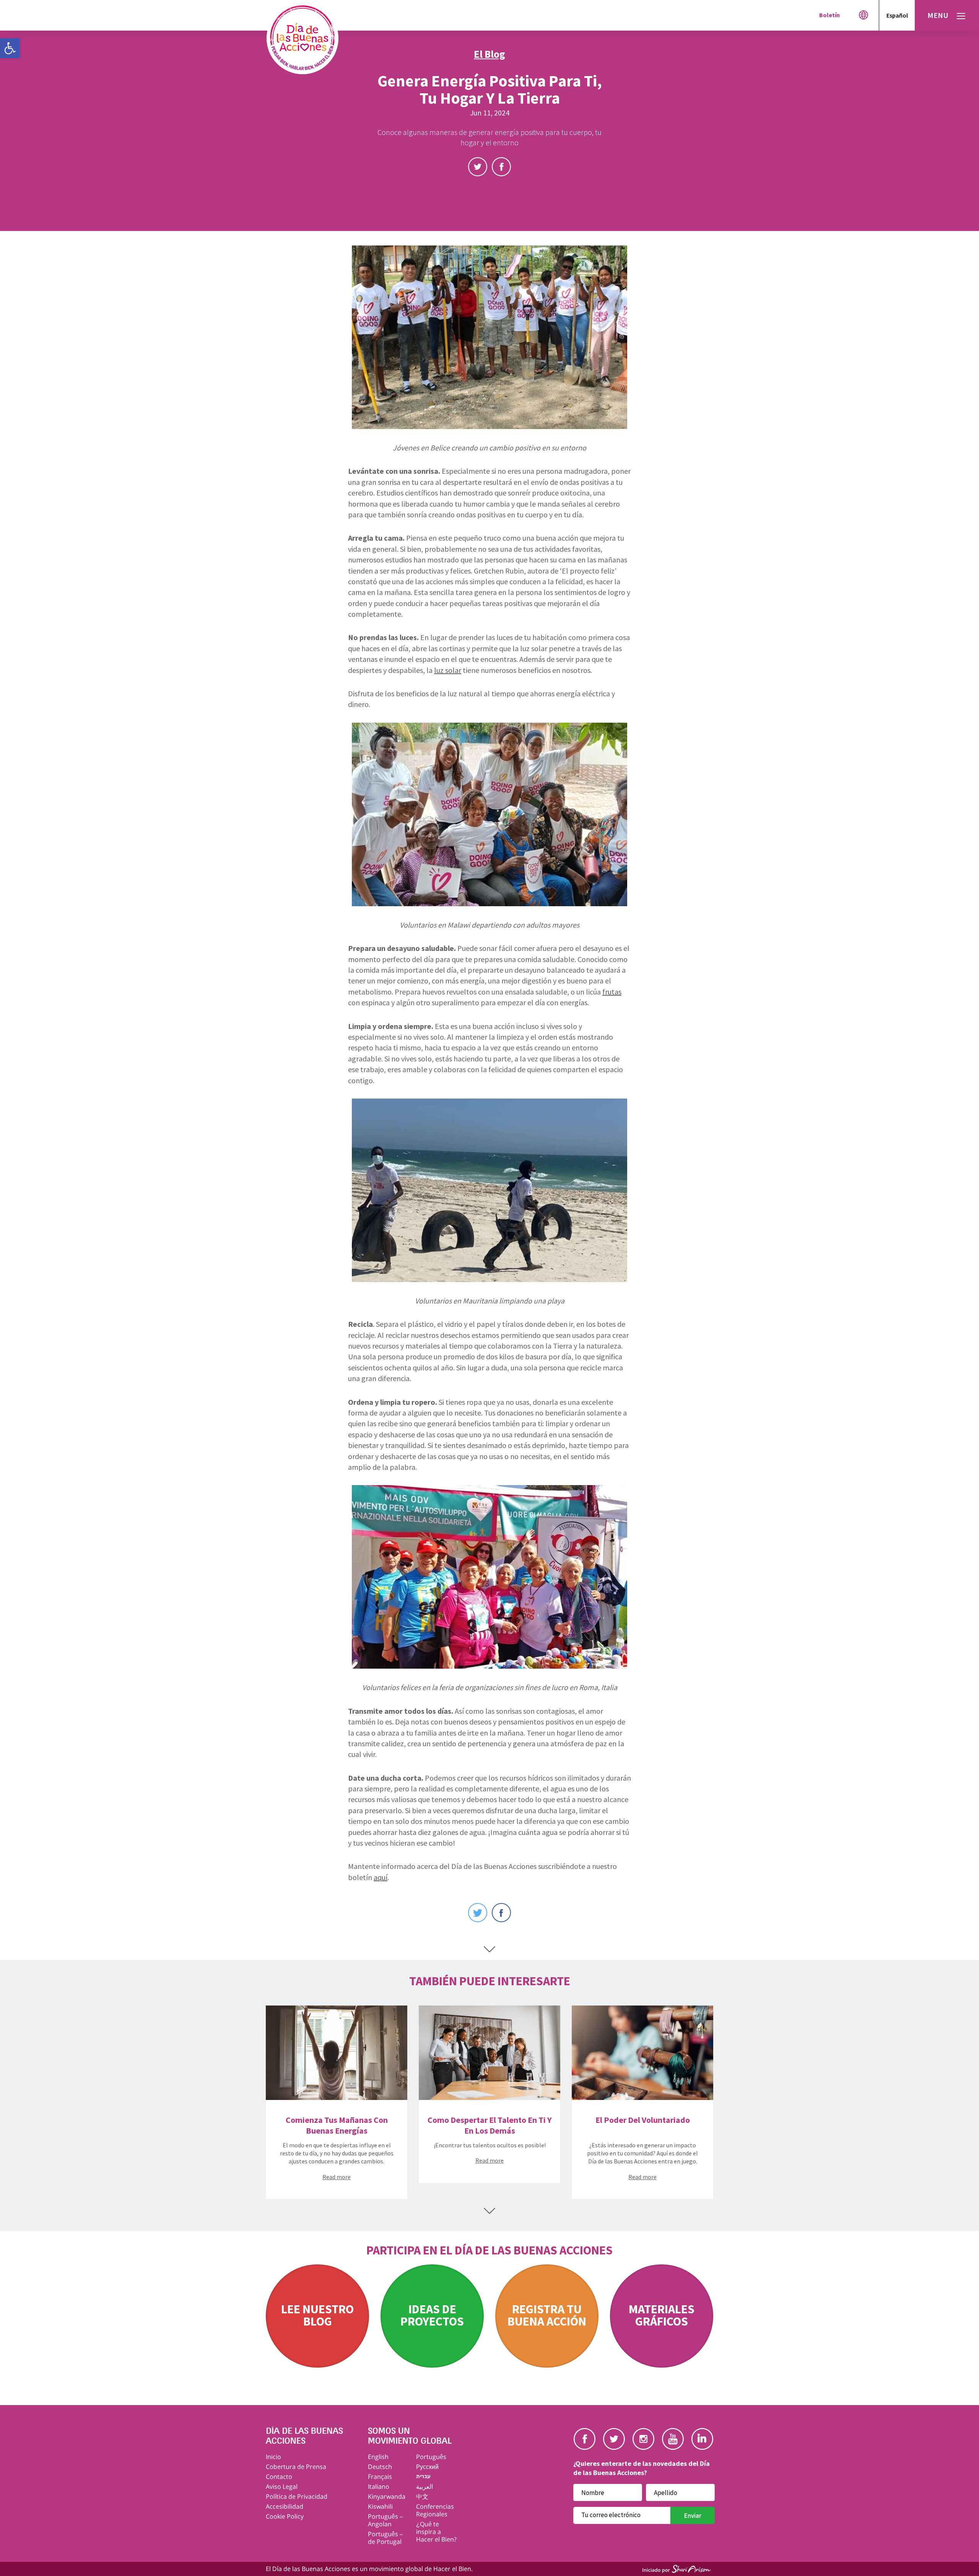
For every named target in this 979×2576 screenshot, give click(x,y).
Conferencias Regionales (435, 2510)
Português (431, 2457)
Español (897, 15)
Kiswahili (380, 2506)
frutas (612, 992)
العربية (424, 2487)
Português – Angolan (385, 2520)
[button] (10, 48)
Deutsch (380, 2467)
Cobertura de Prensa (296, 2467)
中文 (422, 2496)
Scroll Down (489, 1949)
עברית (423, 2476)
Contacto (279, 2477)
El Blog (489, 54)
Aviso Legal (282, 2487)
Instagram (643, 2439)
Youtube (673, 2439)
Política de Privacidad (297, 2496)
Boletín (829, 15)
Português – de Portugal (385, 2538)
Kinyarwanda (387, 2496)
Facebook (501, 167)
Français (380, 2477)
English (378, 2457)
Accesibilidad (285, 2506)
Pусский (427, 2467)
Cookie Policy (285, 2516)
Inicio (273, 2457)
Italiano (379, 2487)
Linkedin (702, 2439)
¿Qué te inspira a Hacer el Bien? (436, 2532)
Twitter (478, 167)
